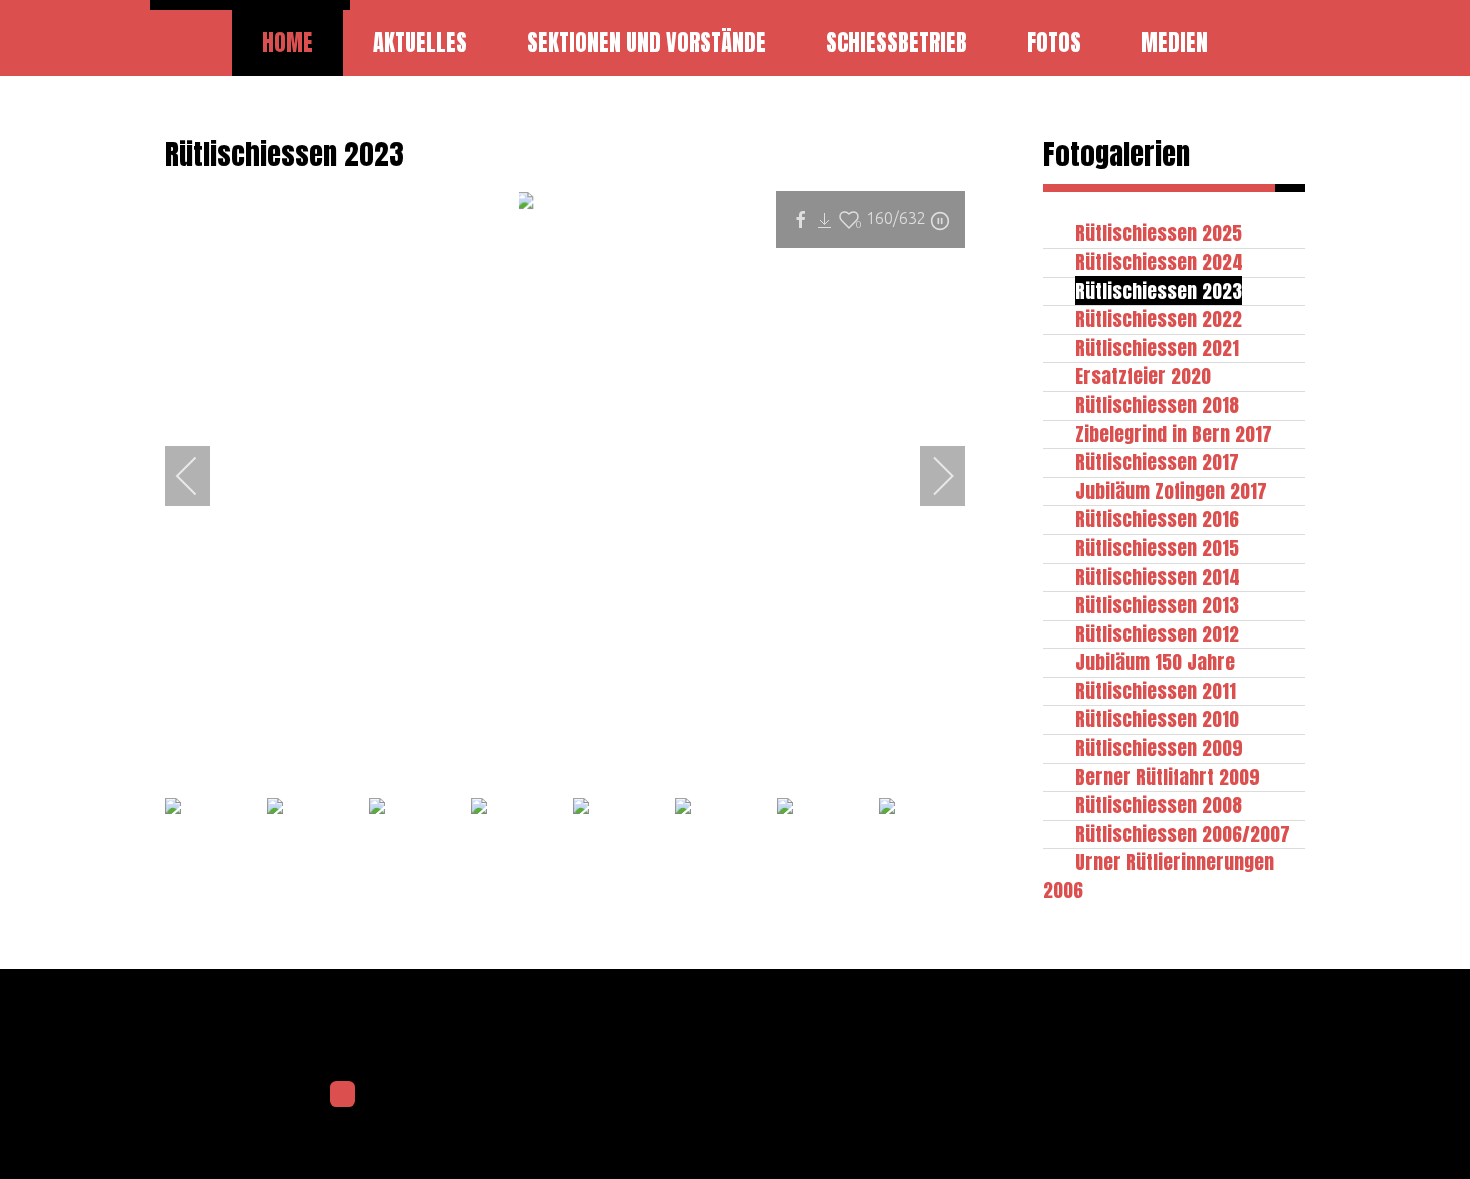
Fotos (1054, 42)
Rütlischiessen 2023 (1158, 290)
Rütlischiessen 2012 (1157, 633)
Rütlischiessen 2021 (1157, 347)
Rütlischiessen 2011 (1155, 690)
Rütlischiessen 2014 (1157, 576)
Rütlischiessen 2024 (1159, 261)
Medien (1174, 42)
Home (287, 42)
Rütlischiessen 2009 (1159, 747)
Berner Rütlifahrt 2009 (1167, 776)
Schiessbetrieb (896, 42)
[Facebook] (343, 1094)
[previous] (200, 476)
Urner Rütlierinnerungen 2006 (1158, 875)
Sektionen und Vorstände (646, 42)
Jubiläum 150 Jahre (1155, 661)
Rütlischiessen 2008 (1158, 804)
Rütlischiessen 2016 (1157, 518)
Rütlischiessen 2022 (1158, 318)
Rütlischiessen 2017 (1157, 461)
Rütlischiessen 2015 (1157, 547)
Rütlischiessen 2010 (1157, 718)
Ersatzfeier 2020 (1143, 375)
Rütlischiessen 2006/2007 (1182, 833)
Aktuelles (420, 42)
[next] (930, 476)
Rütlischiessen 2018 (1157, 404)
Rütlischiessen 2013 (1157, 604)
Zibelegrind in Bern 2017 (1173, 433)
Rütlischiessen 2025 (1158, 232)
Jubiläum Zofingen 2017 (1171, 490)
